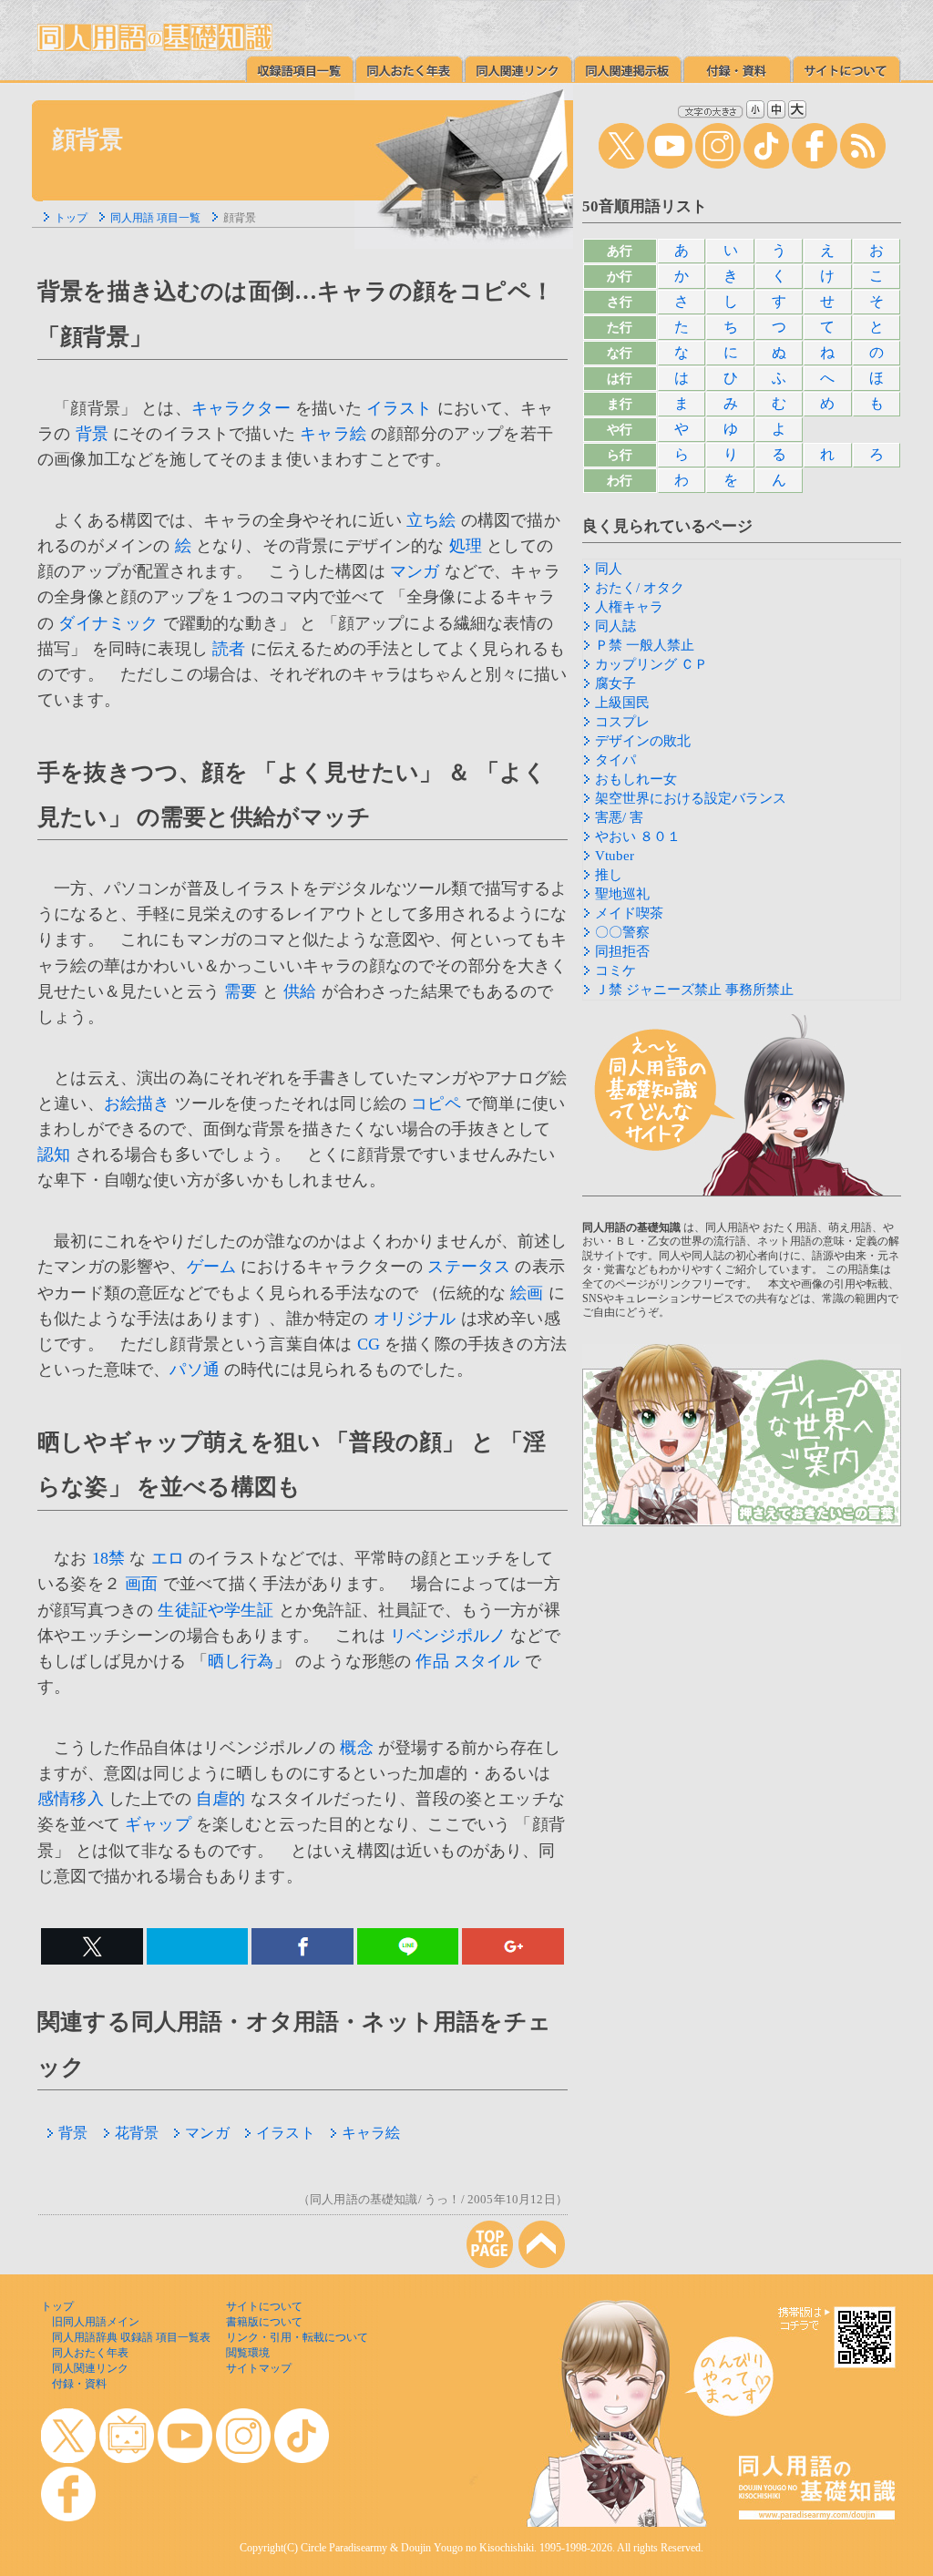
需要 (241, 991)
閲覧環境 (248, 2353)
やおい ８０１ (638, 836)
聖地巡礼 (622, 894)
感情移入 (71, 1799)
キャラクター (241, 408)
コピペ (436, 1103)
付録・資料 (79, 2384)
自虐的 (221, 1799)
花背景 (137, 2133)
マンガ (415, 571)
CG (369, 1344)
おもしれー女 (636, 779)
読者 (229, 649)
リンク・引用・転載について (297, 2337)
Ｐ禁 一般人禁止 (645, 645)
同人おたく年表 (90, 2353)
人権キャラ (629, 607)
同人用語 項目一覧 (155, 218)
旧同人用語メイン (96, 2322)
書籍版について (264, 2322)
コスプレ (622, 722)
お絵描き (137, 1103)
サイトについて (264, 2306)
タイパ (615, 760)
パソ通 (195, 1370)
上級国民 (622, 703)
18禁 (109, 1558)
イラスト (400, 408)
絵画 (527, 1293)
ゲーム (212, 1267)
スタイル (487, 1661)
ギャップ (158, 1824)
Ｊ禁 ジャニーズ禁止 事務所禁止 (694, 990)
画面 (141, 1584)
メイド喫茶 (629, 913)
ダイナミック (108, 623)
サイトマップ (259, 2368)
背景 (92, 434)
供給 (300, 991)
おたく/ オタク (640, 588)
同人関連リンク (90, 2368)
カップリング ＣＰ (651, 664)
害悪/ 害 (619, 817)
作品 (432, 1661)
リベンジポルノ (448, 1636)
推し (609, 875)
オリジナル (415, 1319)
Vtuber (615, 856)
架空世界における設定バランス (691, 798)
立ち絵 (431, 520)
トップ (71, 218)
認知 (54, 1155)
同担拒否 (622, 951)
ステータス (469, 1267)
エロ (168, 1558)
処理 (466, 546)
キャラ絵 (333, 434)
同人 (609, 569)
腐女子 (615, 683)
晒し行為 (241, 1661)
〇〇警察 (622, 932)
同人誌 (615, 626)
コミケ (615, 970)
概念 (356, 1748)
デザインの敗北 (643, 741)
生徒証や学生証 (215, 1610)
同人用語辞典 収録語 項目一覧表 (131, 2337)
